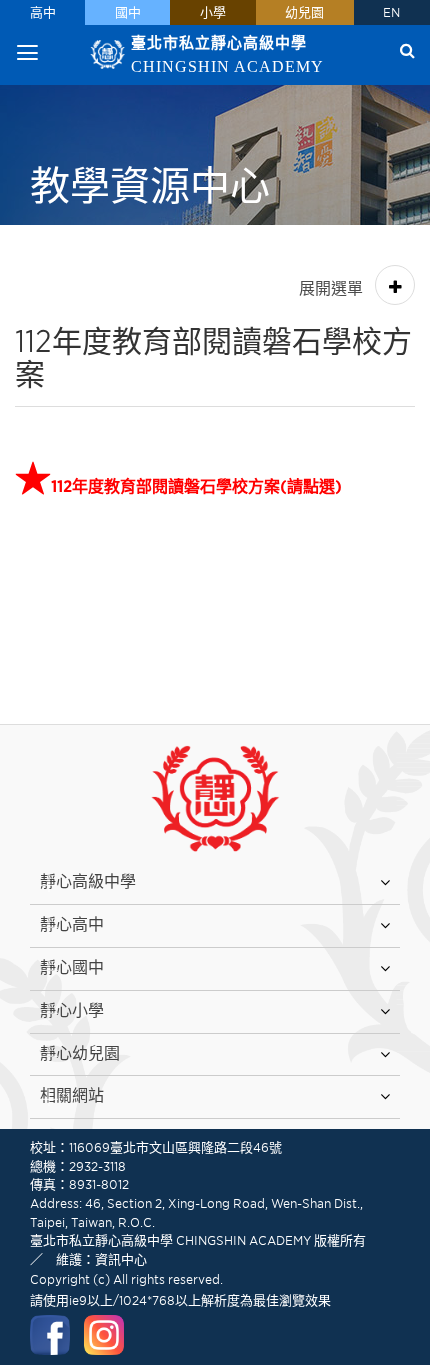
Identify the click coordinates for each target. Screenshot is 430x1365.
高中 (43, 12)
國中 (128, 12)
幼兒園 (304, 12)
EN (391, 12)
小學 (213, 12)
